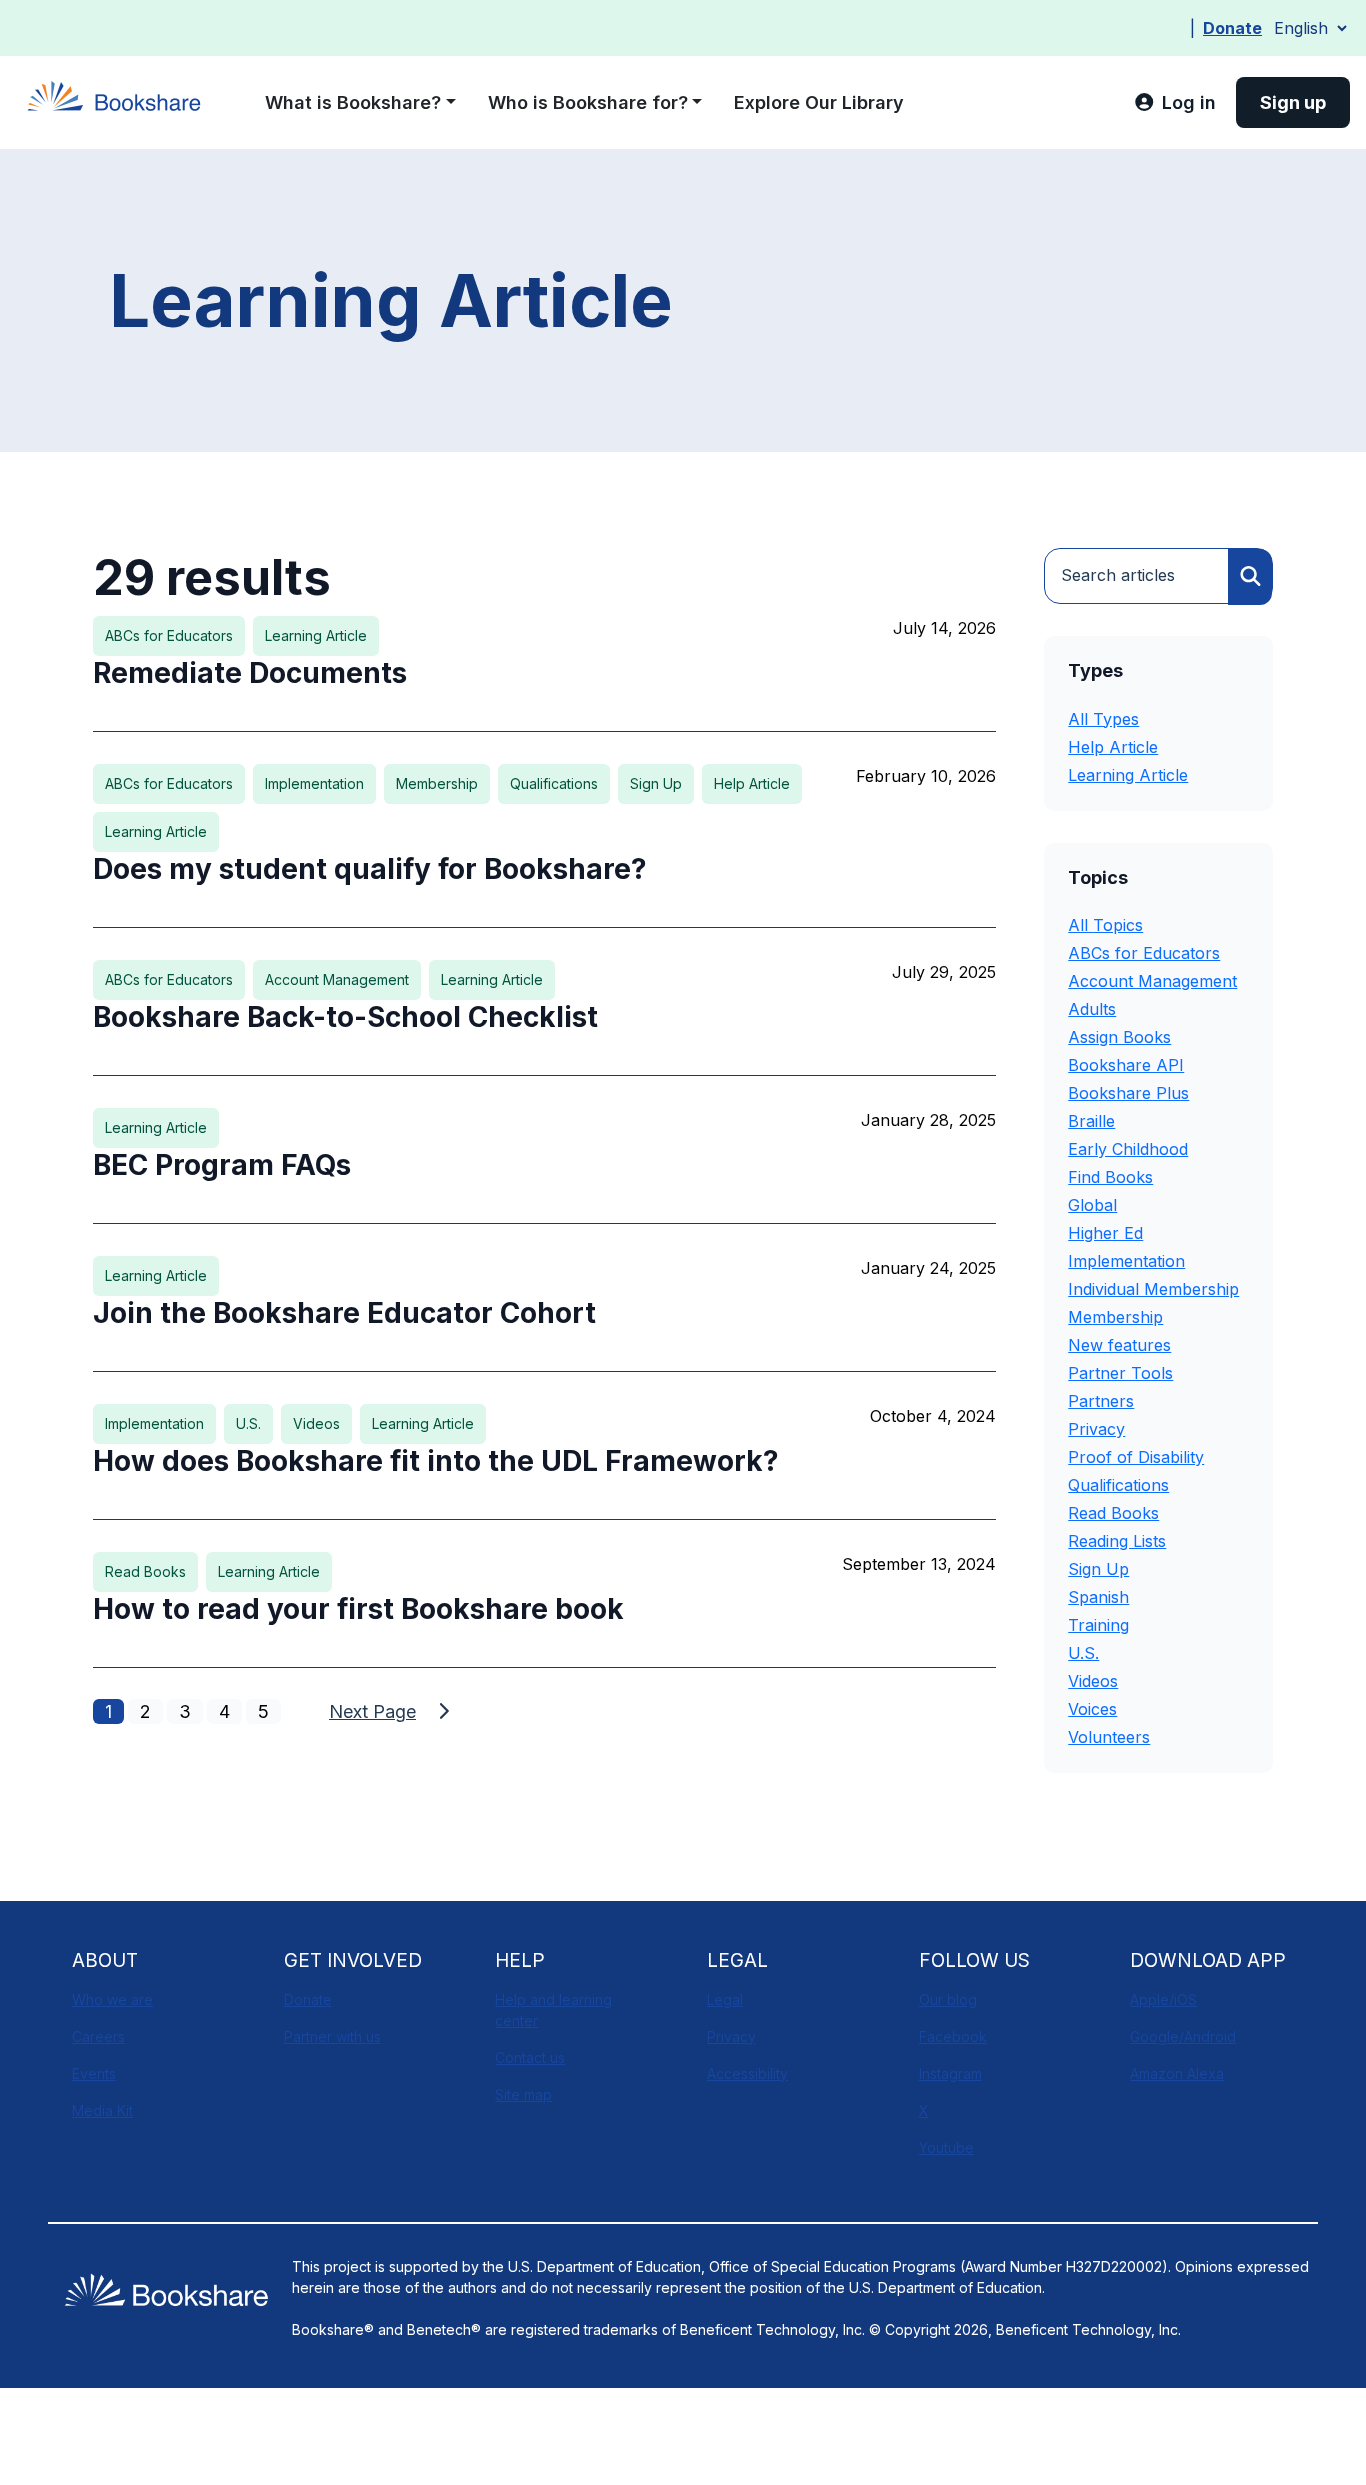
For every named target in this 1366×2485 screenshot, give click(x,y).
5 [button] (263, 1711)
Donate (1232, 28)
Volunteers (1109, 1737)
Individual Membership (1153, 1289)
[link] (1175, 102)
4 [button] (224, 1711)
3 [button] (185, 1711)
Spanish (1098, 1597)
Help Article (1113, 747)
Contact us (530, 2057)
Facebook (953, 2036)
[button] (392, 1711)
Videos (1093, 1681)
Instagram (950, 2073)
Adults (1092, 1009)
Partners (1101, 1401)
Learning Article (1128, 775)
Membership (1115, 1317)
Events (94, 2073)
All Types (1103, 719)
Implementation (1126, 1261)
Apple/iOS (1163, 1999)
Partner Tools (1120, 1373)
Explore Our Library (819, 102)
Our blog (948, 1999)
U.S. (1083, 1653)
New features (1119, 1345)
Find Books (1110, 1177)
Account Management (1152, 981)
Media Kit (102, 2110)
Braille (1091, 1121)
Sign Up (1098, 1569)
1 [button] (108, 1711)
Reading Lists (1117, 1541)
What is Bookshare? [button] (353, 102)
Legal (725, 1999)
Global (1092, 1205)
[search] (1250, 577)
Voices (1092, 1709)
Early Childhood (1128, 1149)
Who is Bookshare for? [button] (588, 102)
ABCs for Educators (1144, 953)
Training (1098, 1625)
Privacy (1096, 1429)
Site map (523, 2094)
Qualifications (1118, 1485)
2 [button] (145, 1711)
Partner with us (332, 2036)
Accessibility (747, 2073)
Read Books (1113, 1513)
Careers (98, 2036)
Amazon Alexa (1177, 2073)
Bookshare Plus (1128, 1093)
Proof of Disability (1136, 1457)
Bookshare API (1126, 1065)
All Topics (1105, 925)
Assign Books (1119, 1037)
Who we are (112, 1999)
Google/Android (1183, 2036)
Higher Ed (1105, 1233)
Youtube (946, 2147)
